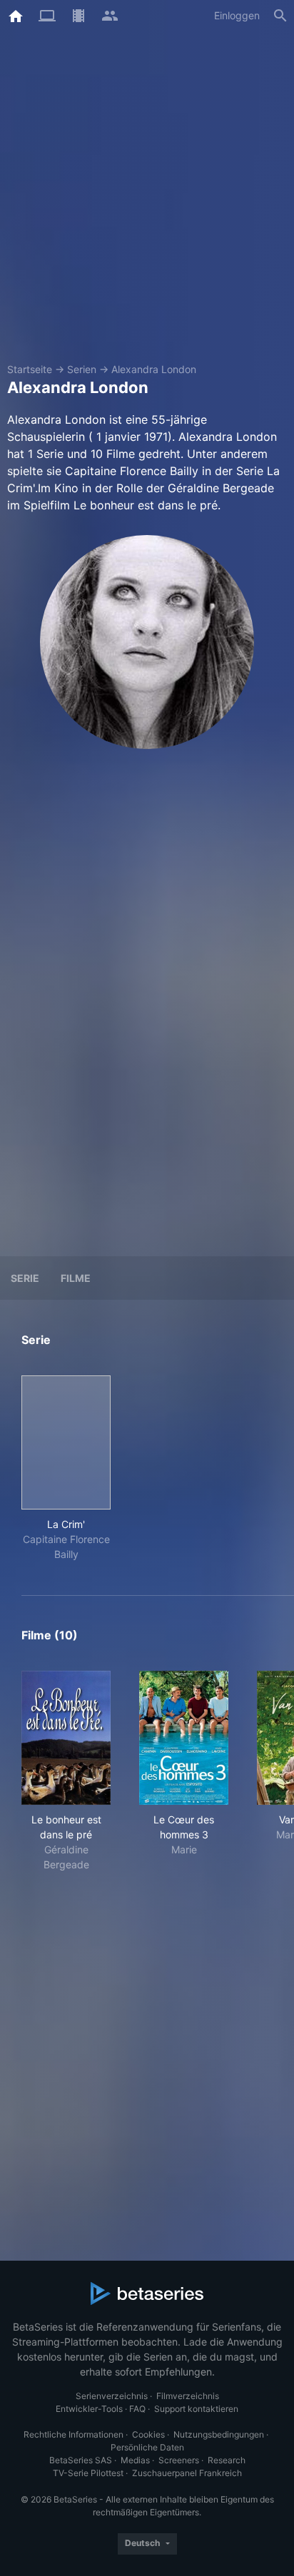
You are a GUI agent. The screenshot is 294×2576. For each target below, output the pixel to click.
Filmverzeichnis (188, 2396)
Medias (135, 2460)
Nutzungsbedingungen (219, 2434)
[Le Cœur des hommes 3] (184, 1738)
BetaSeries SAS (81, 2460)
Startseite (30, 369)
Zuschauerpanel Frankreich (187, 2473)
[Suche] (280, 16)
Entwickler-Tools (89, 2409)
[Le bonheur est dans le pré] (66, 1738)
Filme (76, 1278)
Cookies (148, 2434)
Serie (25, 1278)
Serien (82, 369)
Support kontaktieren (196, 2409)
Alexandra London (154, 369)
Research (227, 2460)
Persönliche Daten (147, 2447)
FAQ (137, 2409)
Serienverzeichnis (112, 2396)
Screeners (179, 2460)
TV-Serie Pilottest (88, 2473)
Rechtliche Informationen (73, 2434)
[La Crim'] (66, 1442)
